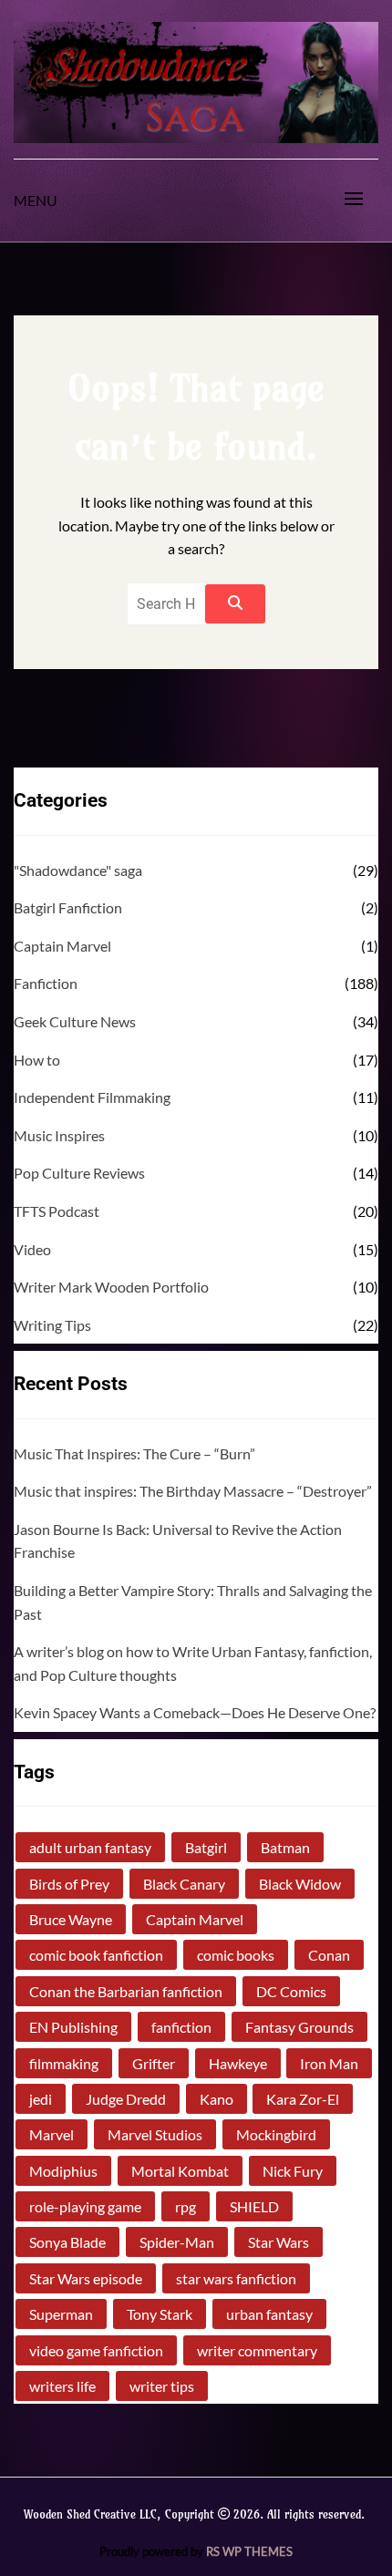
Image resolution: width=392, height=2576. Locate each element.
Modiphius (63, 2171)
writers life (62, 2386)
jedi (41, 2099)
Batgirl (206, 1847)
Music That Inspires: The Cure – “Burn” (134, 1453)
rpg (186, 2206)
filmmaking (64, 2063)
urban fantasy (269, 2314)
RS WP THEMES (249, 2551)
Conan (329, 1955)
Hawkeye (238, 2063)
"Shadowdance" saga (78, 870)
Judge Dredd (126, 2099)
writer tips (162, 2386)
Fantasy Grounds (299, 2027)
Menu (36, 200)
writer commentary (257, 2350)
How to (37, 1060)
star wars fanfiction (236, 2278)
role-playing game (85, 2206)
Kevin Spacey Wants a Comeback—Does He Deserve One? (195, 1712)
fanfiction (181, 2027)
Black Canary (184, 1884)
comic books (236, 1955)
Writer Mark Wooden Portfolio (111, 1287)
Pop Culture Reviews (79, 1173)
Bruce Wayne (71, 1919)
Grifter (154, 2063)
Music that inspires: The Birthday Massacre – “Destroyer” (193, 1491)
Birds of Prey (69, 1884)
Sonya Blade (67, 2242)
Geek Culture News (75, 1021)
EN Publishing (73, 2027)
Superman (61, 2314)
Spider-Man (177, 2242)
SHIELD (254, 2206)
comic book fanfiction (96, 1955)
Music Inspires (59, 1135)
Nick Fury (293, 2171)
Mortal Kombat (180, 2171)
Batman (285, 1847)
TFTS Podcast (57, 1211)
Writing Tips (52, 1325)
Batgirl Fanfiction (68, 907)
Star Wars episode (86, 2278)
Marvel (52, 2134)
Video (32, 1249)
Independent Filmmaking (92, 1097)
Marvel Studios (155, 2134)
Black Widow (300, 1884)
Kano (217, 2099)
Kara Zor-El (303, 2099)
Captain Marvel (62, 946)
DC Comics (291, 1991)
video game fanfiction (96, 2350)
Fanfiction (46, 983)
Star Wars (279, 2242)
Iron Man (329, 2063)
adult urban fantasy (90, 1847)
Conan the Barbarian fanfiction (126, 1991)
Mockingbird (276, 2134)
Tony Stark (160, 2314)
